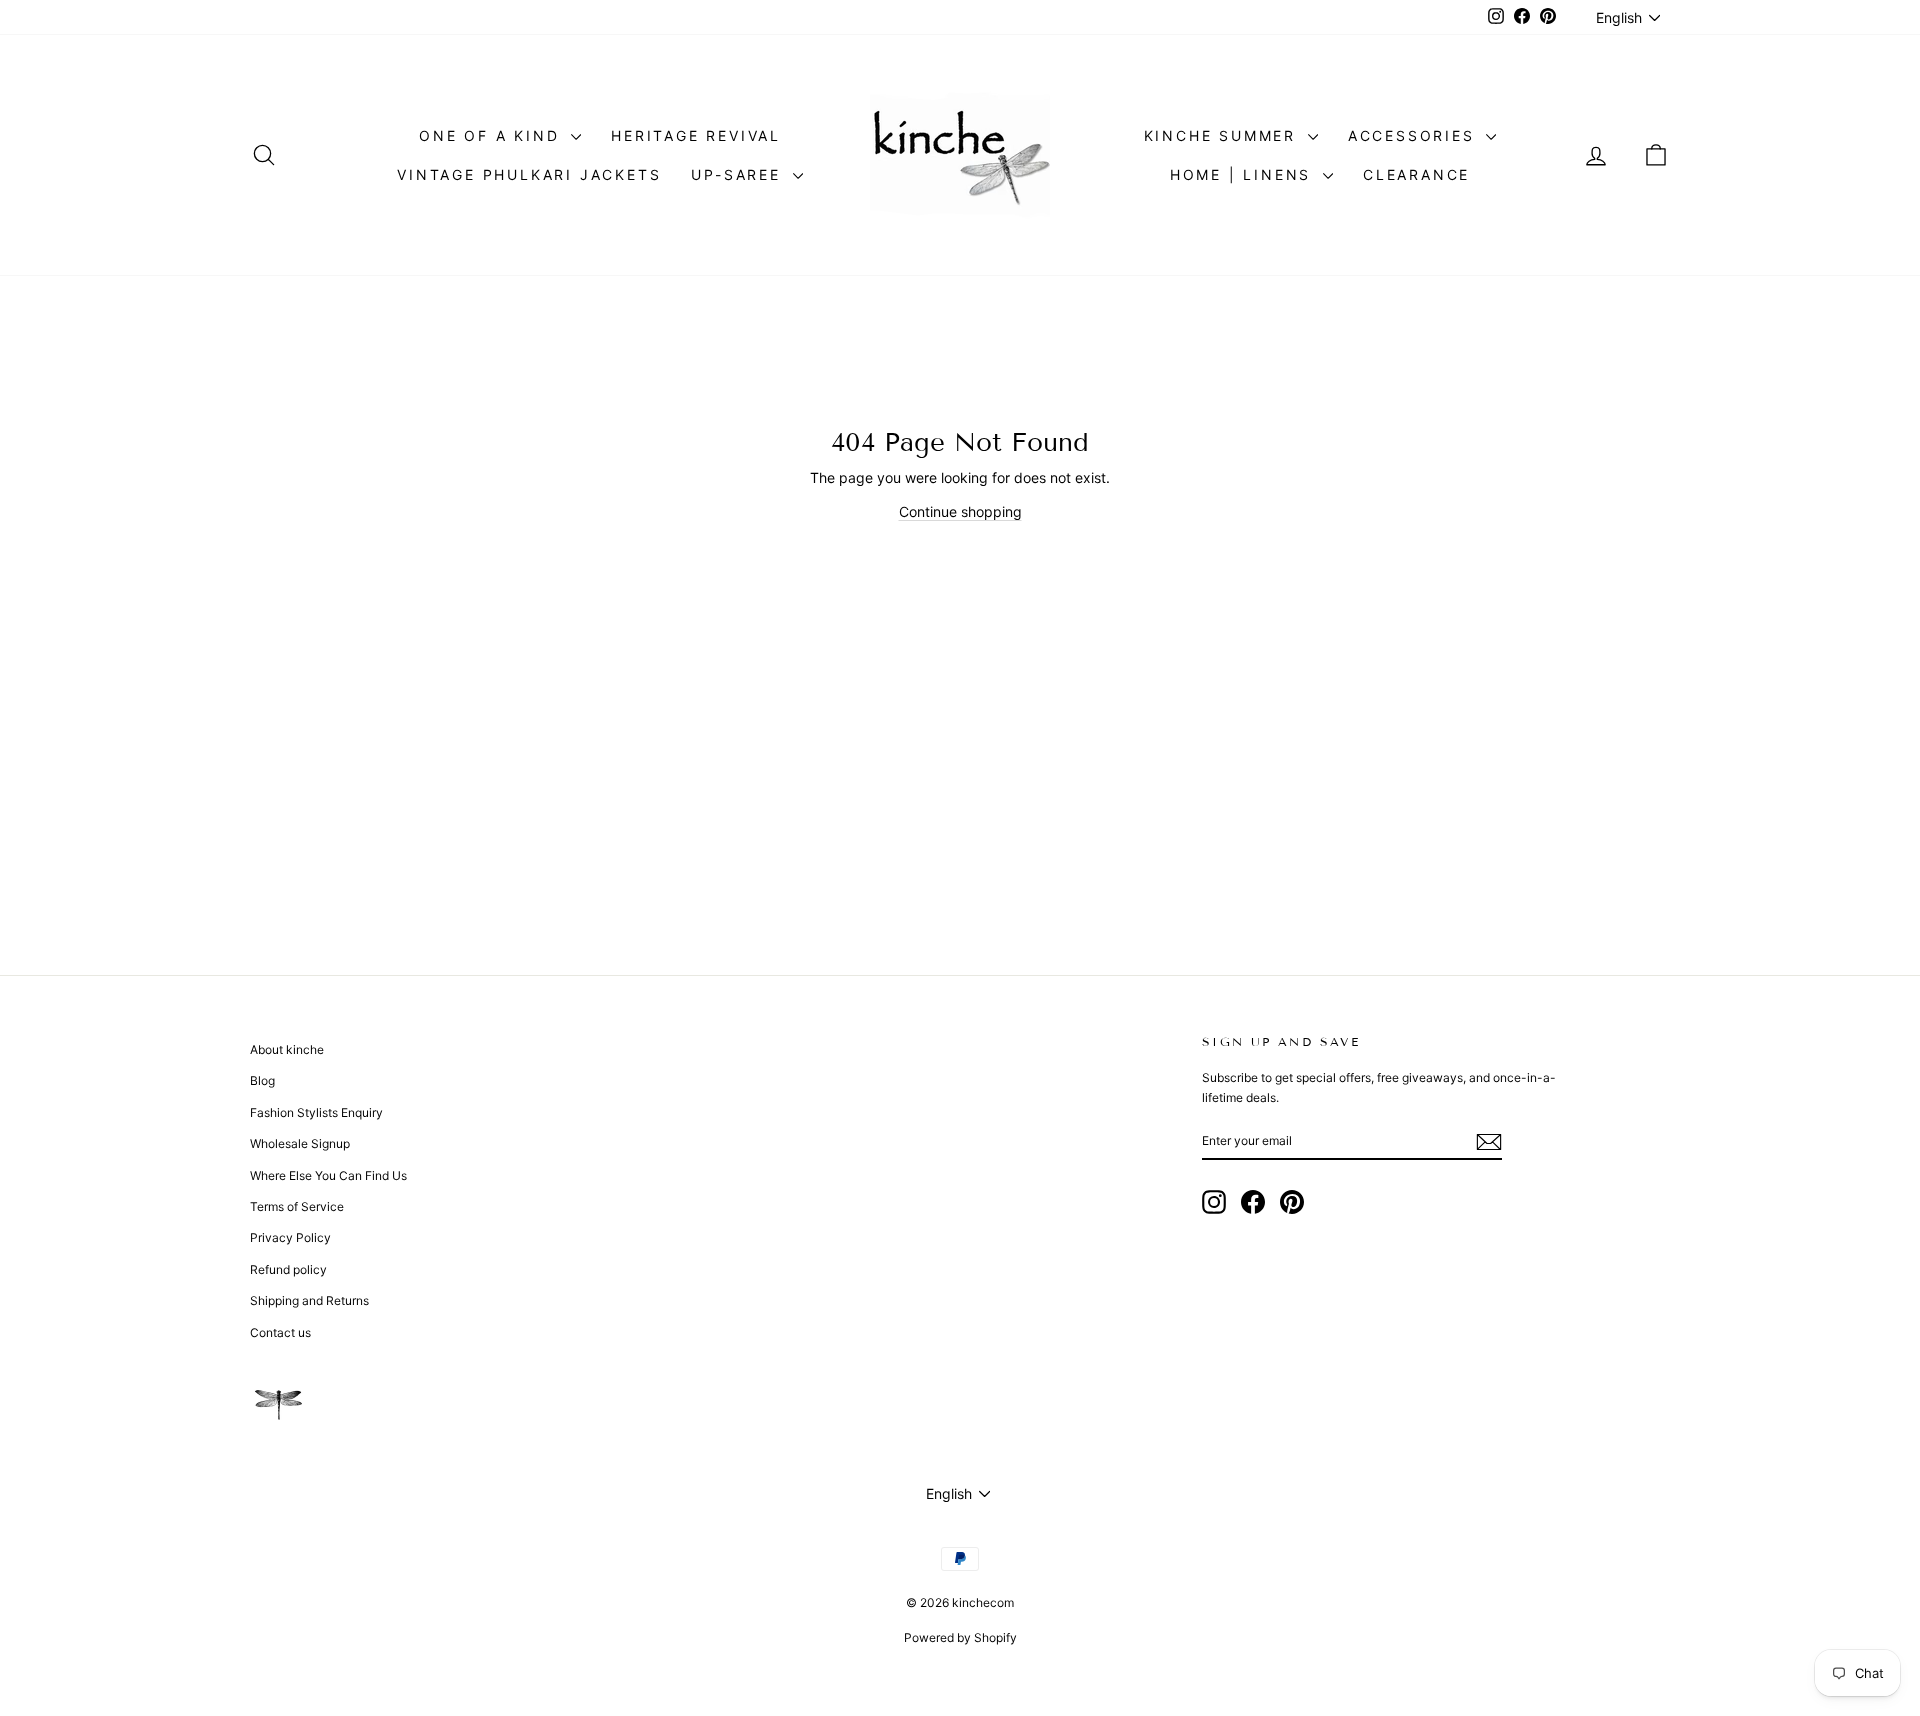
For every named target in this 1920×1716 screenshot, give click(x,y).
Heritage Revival (696, 135)
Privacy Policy (290, 1237)
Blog (262, 1080)
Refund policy (288, 1269)
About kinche (287, 1049)
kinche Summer (1223, 135)
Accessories (1415, 135)
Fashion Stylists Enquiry (316, 1112)
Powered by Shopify (960, 1637)
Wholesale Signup (300, 1143)
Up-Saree (739, 174)
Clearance (1416, 174)
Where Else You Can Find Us (328, 1175)
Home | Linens (1244, 174)
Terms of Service (297, 1206)
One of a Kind (492, 135)
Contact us (280, 1332)
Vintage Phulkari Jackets (529, 174)
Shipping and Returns (309, 1300)
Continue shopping (960, 511)
